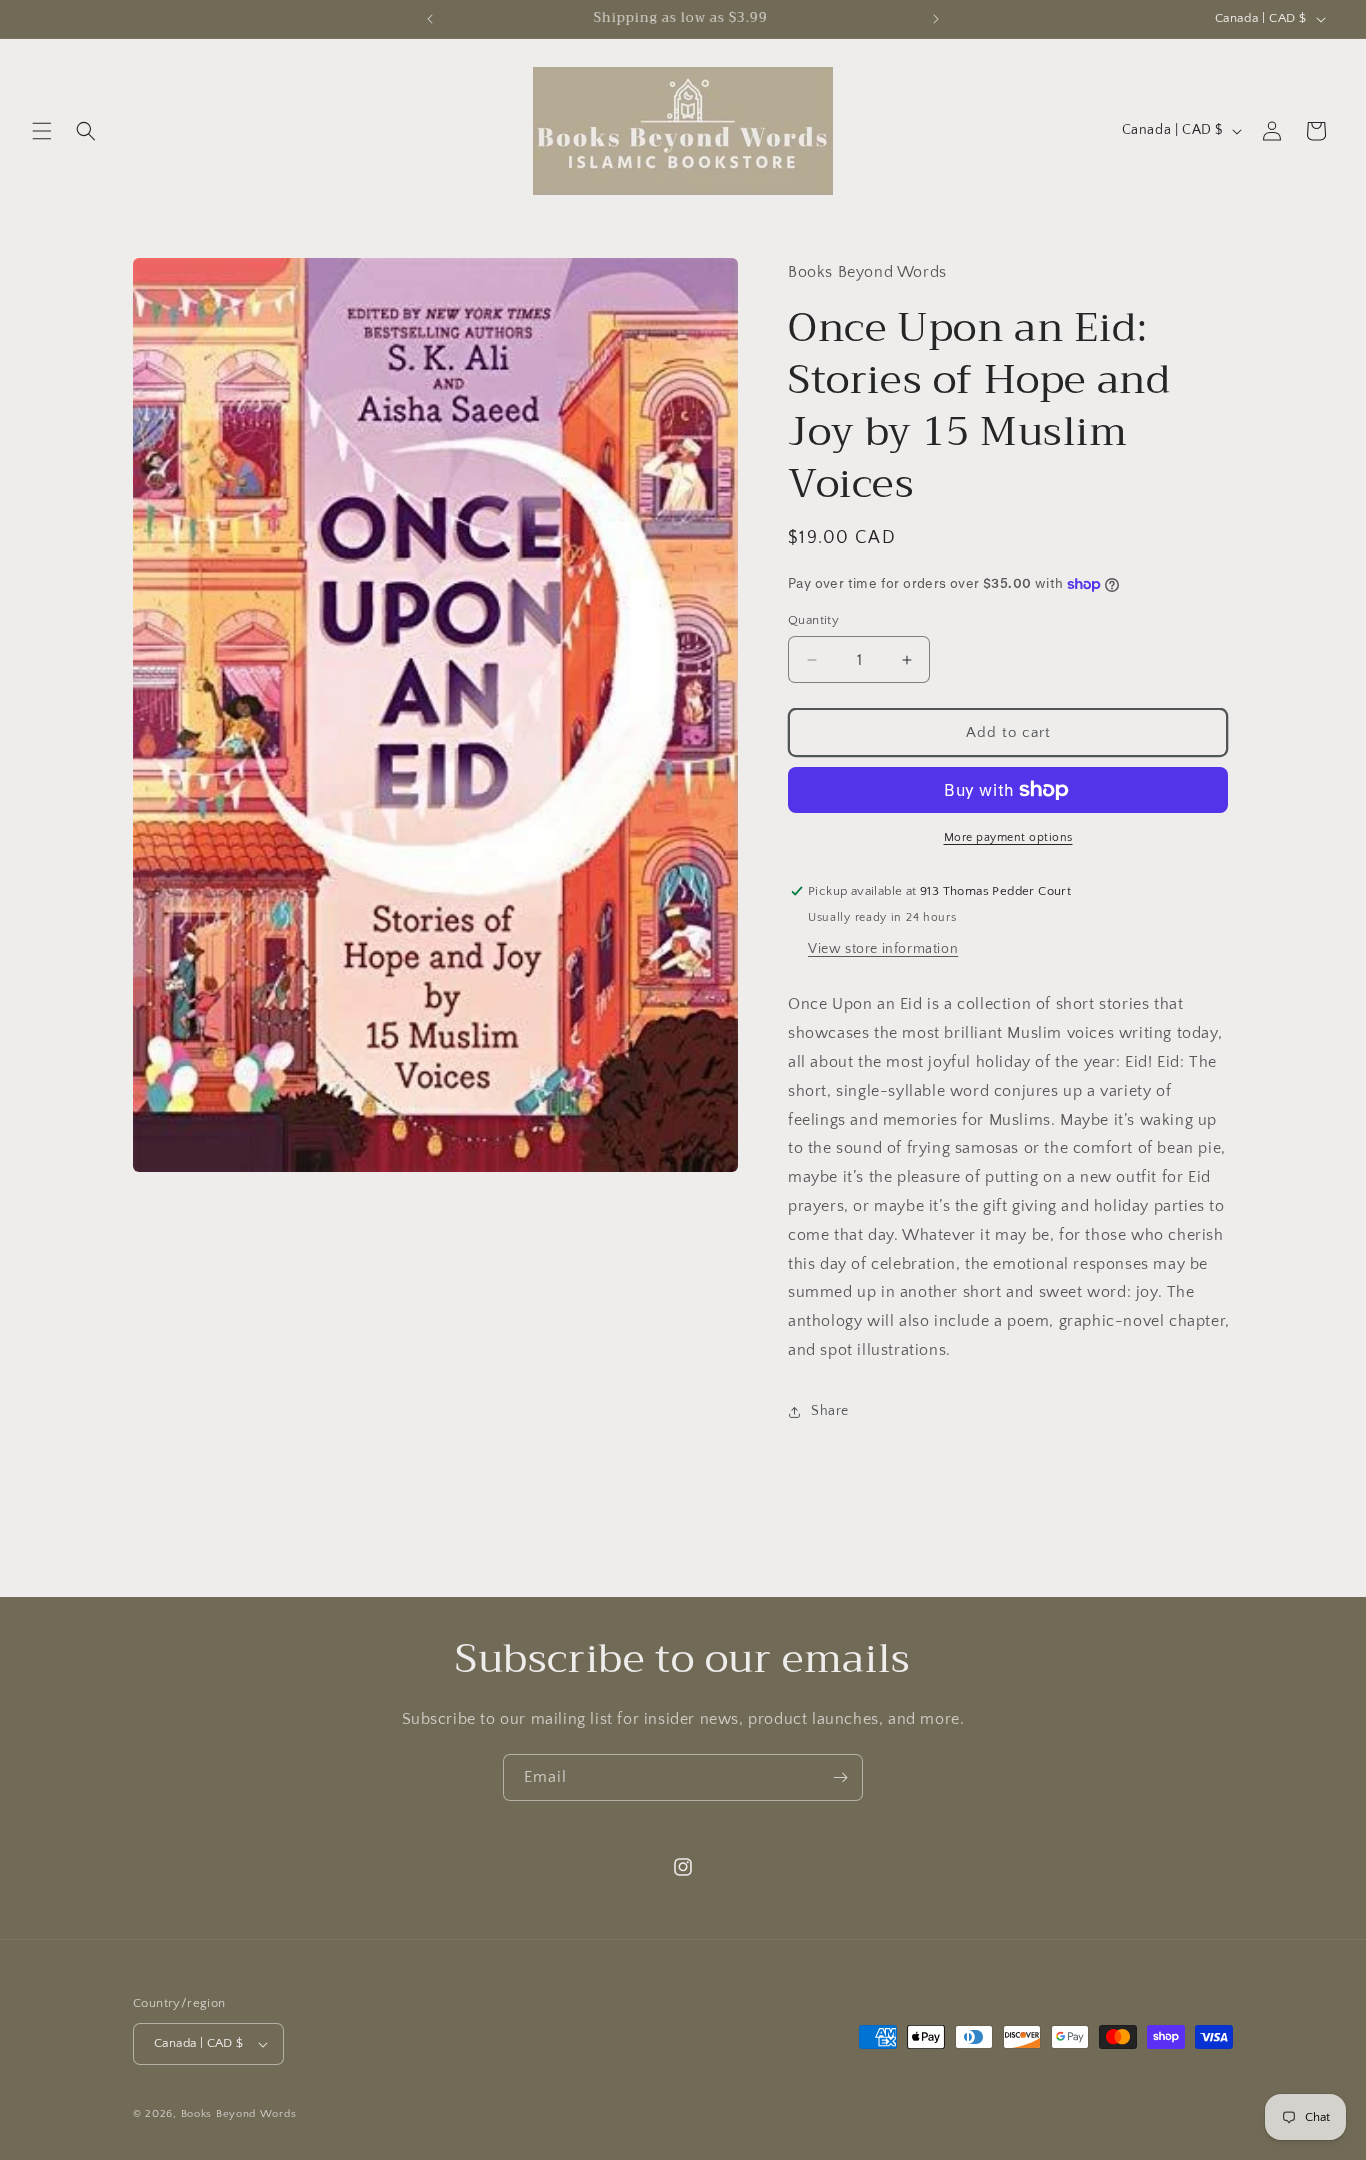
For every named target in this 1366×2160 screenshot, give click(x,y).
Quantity (813, 620)
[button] (42, 131)
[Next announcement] (936, 19)
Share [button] (830, 1411)
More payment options (1008, 837)
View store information (883, 949)
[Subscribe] (840, 1777)
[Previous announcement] (430, 19)
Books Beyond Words (239, 2114)
